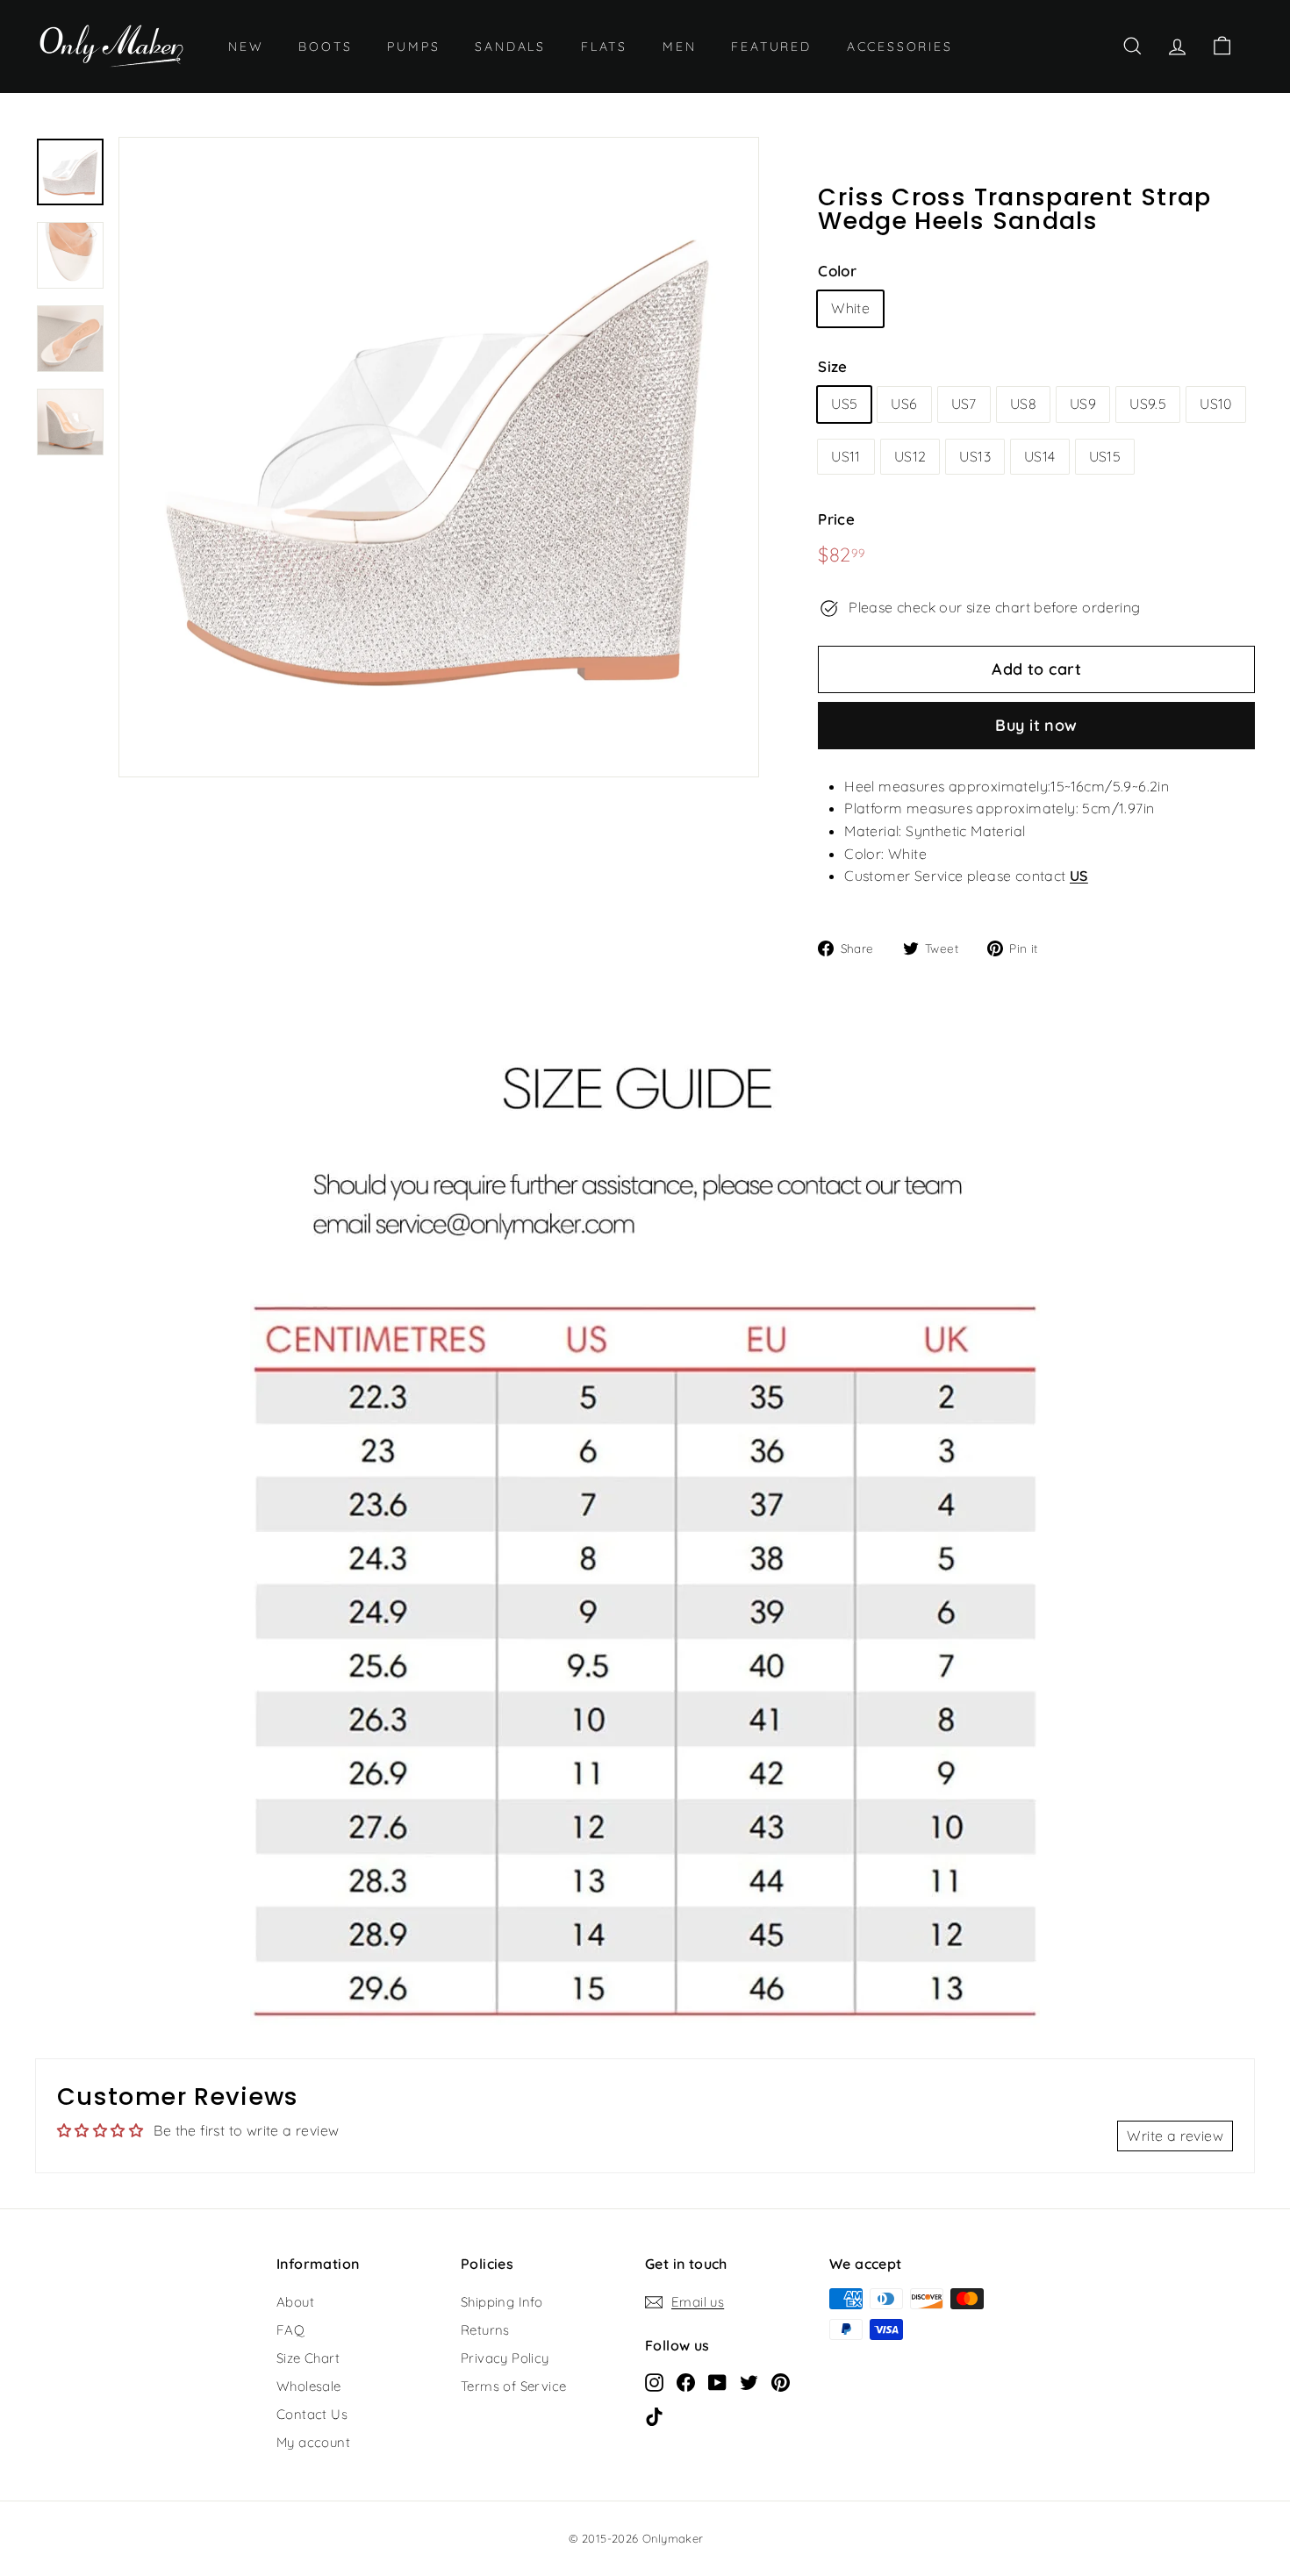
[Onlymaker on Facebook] (686, 2381)
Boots (325, 47)
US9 (1083, 404)
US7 (964, 404)
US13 (975, 456)
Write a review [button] (1175, 2136)
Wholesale (309, 2386)
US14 (1040, 456)
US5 (844, 404)
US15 (1105, 456)
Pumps (413, 47)
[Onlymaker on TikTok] (654, 2415)
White (850, 308)
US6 (904, 404)
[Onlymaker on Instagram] (654, 2381)
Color (837, 271)
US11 (846, 456)
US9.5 (1148, 404)
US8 (1023, 404)
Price (836, 519)
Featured (771, 47)
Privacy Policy (505, 2358)
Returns (485, 2330)
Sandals (510, 47)
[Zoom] (439, 457)
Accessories (900, 47)
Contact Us (312, 2414)
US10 (1216, 404)
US (1079, 876)
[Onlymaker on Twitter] (749, 2381)
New (246, 47)
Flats (604, 47)
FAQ (290, 2330)
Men (679, 47)
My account (313, 2442)
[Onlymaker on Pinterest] (781, 2381)
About (295, 2302)
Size (833, 366)
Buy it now (1036, 725)
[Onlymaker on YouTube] (717, 2381)
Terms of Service (513, 2386)
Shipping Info (502, 2302)
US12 (910, 456)
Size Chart (308, 2358)
